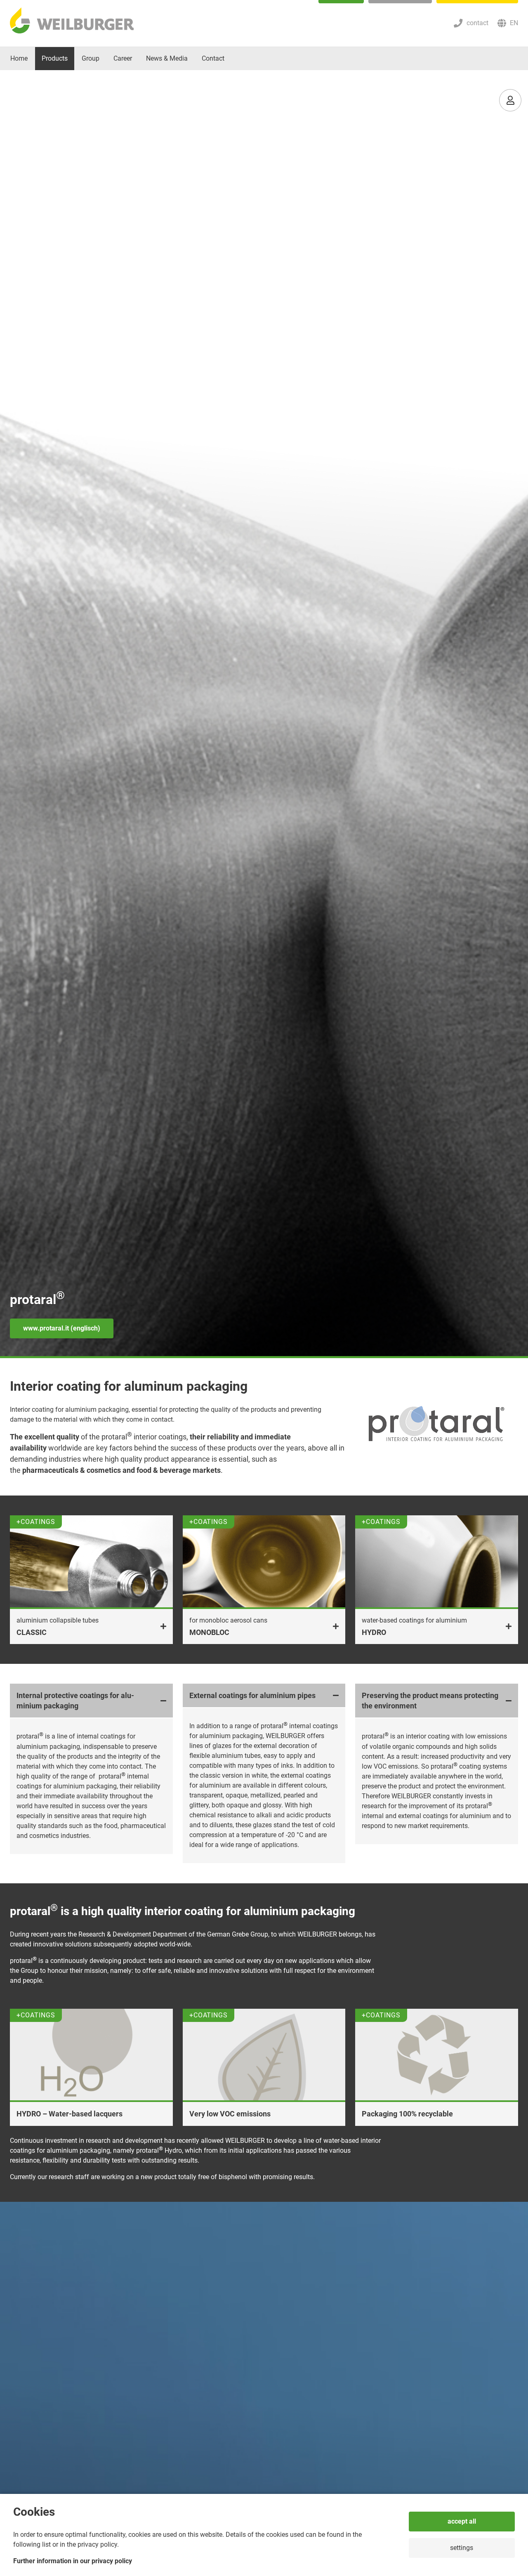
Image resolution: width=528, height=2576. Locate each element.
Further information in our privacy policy (73, 2561)
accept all (462, 2521)
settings (462, 2548)
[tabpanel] (264, 714)
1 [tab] (264, 1357)
